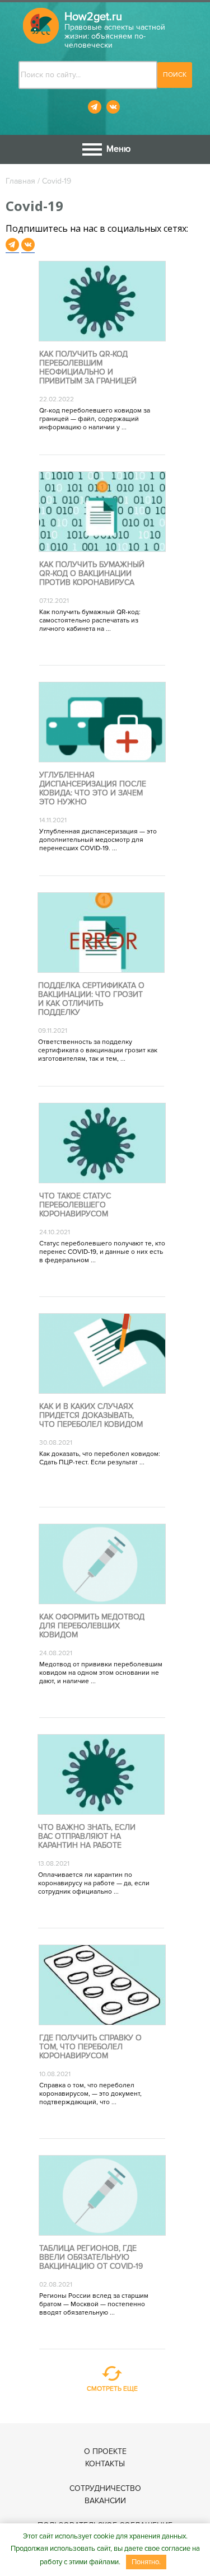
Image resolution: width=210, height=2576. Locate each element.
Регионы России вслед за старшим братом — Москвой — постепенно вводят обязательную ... (94, 2304)
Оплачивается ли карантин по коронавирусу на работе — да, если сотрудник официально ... (94, 1883)
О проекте (105, 2451)
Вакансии (105, 2501)
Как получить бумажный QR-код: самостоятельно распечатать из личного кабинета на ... (90, 620)
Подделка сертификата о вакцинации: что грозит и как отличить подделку (91, 999)
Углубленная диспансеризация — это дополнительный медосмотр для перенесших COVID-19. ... (98, 840)
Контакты (105, 2464)
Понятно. (146, 2562)
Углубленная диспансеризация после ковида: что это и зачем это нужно (93, 789)
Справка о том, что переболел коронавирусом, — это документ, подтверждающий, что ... (90, 2094)
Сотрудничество (105, 2488)
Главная (20, 181)
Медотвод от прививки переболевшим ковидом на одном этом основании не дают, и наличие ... (101, 1673)
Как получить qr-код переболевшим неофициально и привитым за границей (88, 368)
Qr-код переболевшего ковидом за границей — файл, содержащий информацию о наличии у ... (95, 419)
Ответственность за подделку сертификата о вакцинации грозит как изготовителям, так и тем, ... (98, 1050)
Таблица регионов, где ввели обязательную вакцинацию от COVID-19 (91, 2257)
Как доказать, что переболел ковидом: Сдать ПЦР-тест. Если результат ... (100, 1458)
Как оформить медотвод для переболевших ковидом (92, 1626)
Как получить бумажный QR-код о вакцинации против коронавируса (92, 574)
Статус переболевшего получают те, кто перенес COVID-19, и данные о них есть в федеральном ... (102, 1252)
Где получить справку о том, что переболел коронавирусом (90, 2047)
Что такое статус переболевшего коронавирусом (75, 1205)
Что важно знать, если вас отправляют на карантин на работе (87, 1837)
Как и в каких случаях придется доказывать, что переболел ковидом (91, 1416)
